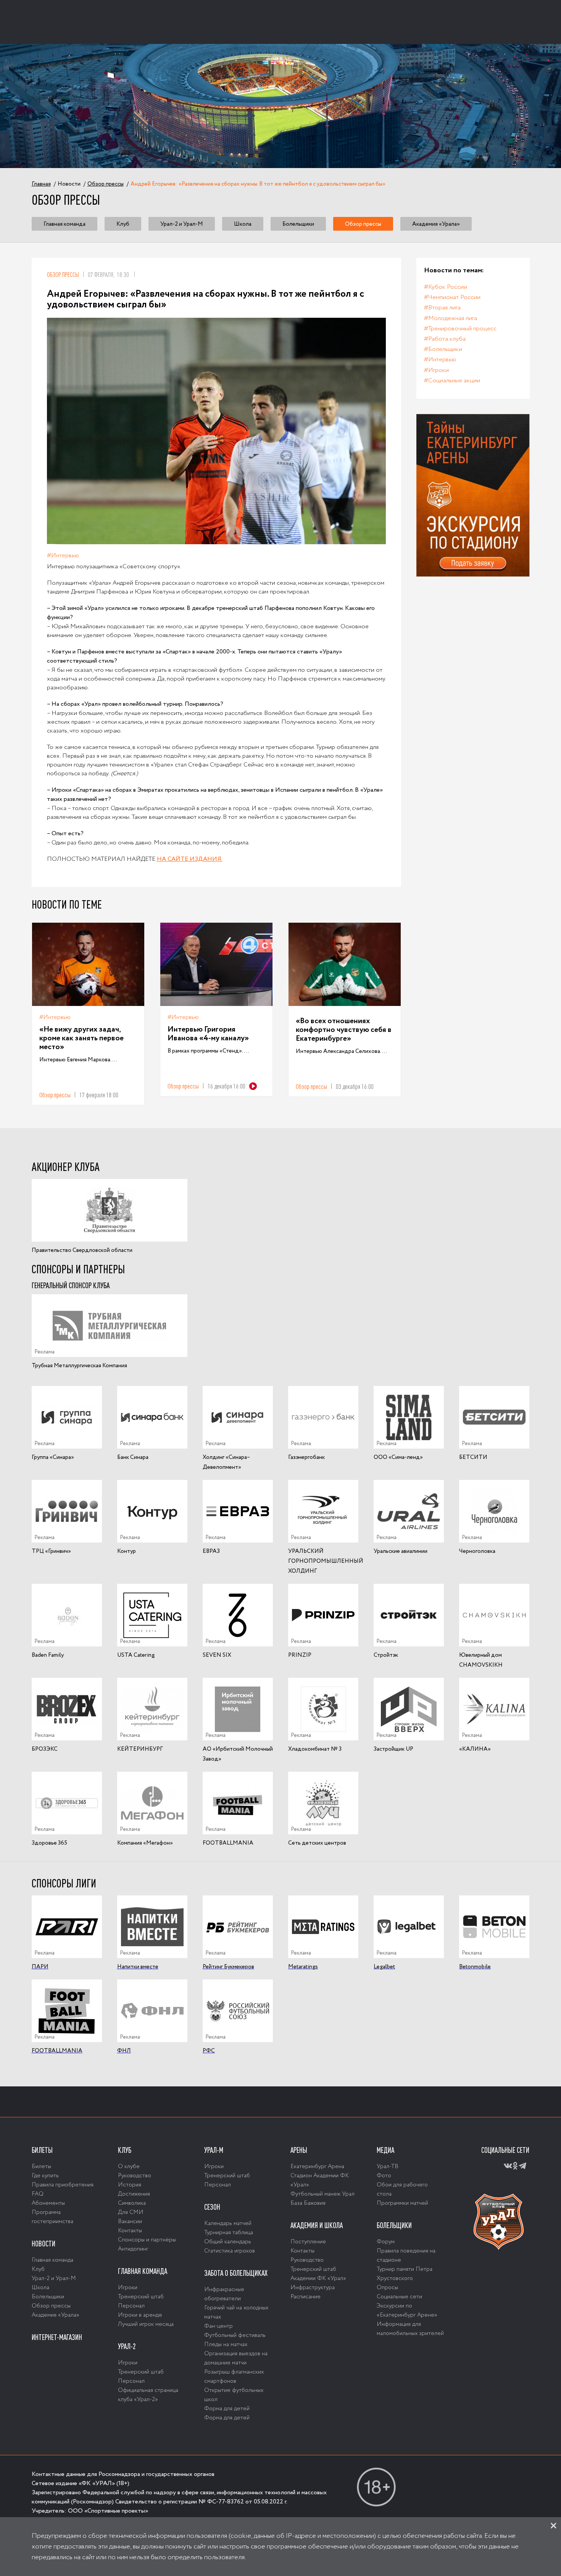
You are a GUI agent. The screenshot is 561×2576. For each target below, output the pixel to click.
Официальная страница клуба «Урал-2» (148, 2395)
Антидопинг (133, 2249)
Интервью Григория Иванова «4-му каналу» (208, 1034)
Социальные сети (399, 2297)
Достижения (134, 2194)
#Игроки (436, 370)
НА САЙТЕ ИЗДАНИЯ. (190, 859)
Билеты (42, 2150)
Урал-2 (127, 2346)
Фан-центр (218, 2326)
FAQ (38, 2194)
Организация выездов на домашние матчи (236, 2358)
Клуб (123, 224)
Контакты (130, 2231)
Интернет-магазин (57, 2337)
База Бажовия (308, 2203)
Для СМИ (131, 2212)
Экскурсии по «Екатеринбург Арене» (407, 2311)
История (130, 2185)
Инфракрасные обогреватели (224, 2294)
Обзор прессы (363, 224)
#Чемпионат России (452, 297)
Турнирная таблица (229, 2233)
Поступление (308, 2242)
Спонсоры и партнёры (147, 2240)
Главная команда (64, 224)
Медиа (385, 2150)
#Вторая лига (442, 308)
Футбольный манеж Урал (322, 2194)
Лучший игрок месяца (146, 2324)
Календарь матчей (228, 2223)
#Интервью (63, 555)
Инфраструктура (313, 2288)
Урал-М (214, 2150)
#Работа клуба (445, 339)
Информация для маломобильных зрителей (410, 2329)
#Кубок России (446, 287)
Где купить (45, 2176)
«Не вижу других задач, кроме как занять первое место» (81, 1038)
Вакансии (130, 2222)
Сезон (212, 2207)
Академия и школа (317, 2225)
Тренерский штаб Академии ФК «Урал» (318, 2274)
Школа (243, 224)
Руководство (135, 2176)
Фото (384, 2176)
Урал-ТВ (388, 2167)
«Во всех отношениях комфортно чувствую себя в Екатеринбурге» (344, 1030)
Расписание (305, 2297)
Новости (44, 2244)
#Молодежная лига (451, 318)
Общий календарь (228, 2242)
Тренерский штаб (141, 2297)
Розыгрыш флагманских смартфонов (234, 2377)
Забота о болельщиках (236, 2273)
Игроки (128, 2288)
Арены (299, 2150)
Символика (132, 2203)
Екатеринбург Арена (317, 2167)
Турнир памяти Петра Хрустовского (405, 2274)
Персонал (131, 2306)
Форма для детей (227, 2409)
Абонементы (48, 2203)
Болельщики (298, 224)
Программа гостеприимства (52, 2217)
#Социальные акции (452, 381)
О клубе (129, 2167)
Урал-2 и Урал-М (182, 224)
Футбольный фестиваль (235, 2335)
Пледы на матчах (226, 2345)
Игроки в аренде (140, 2315)
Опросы (387, 2288)
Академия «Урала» (436, 224)
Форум (386, 2242)
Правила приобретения (63, 2185)
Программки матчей (402, 2203)
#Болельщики (443, 349)
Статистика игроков (230, 2251)
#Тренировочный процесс (460, 329)
